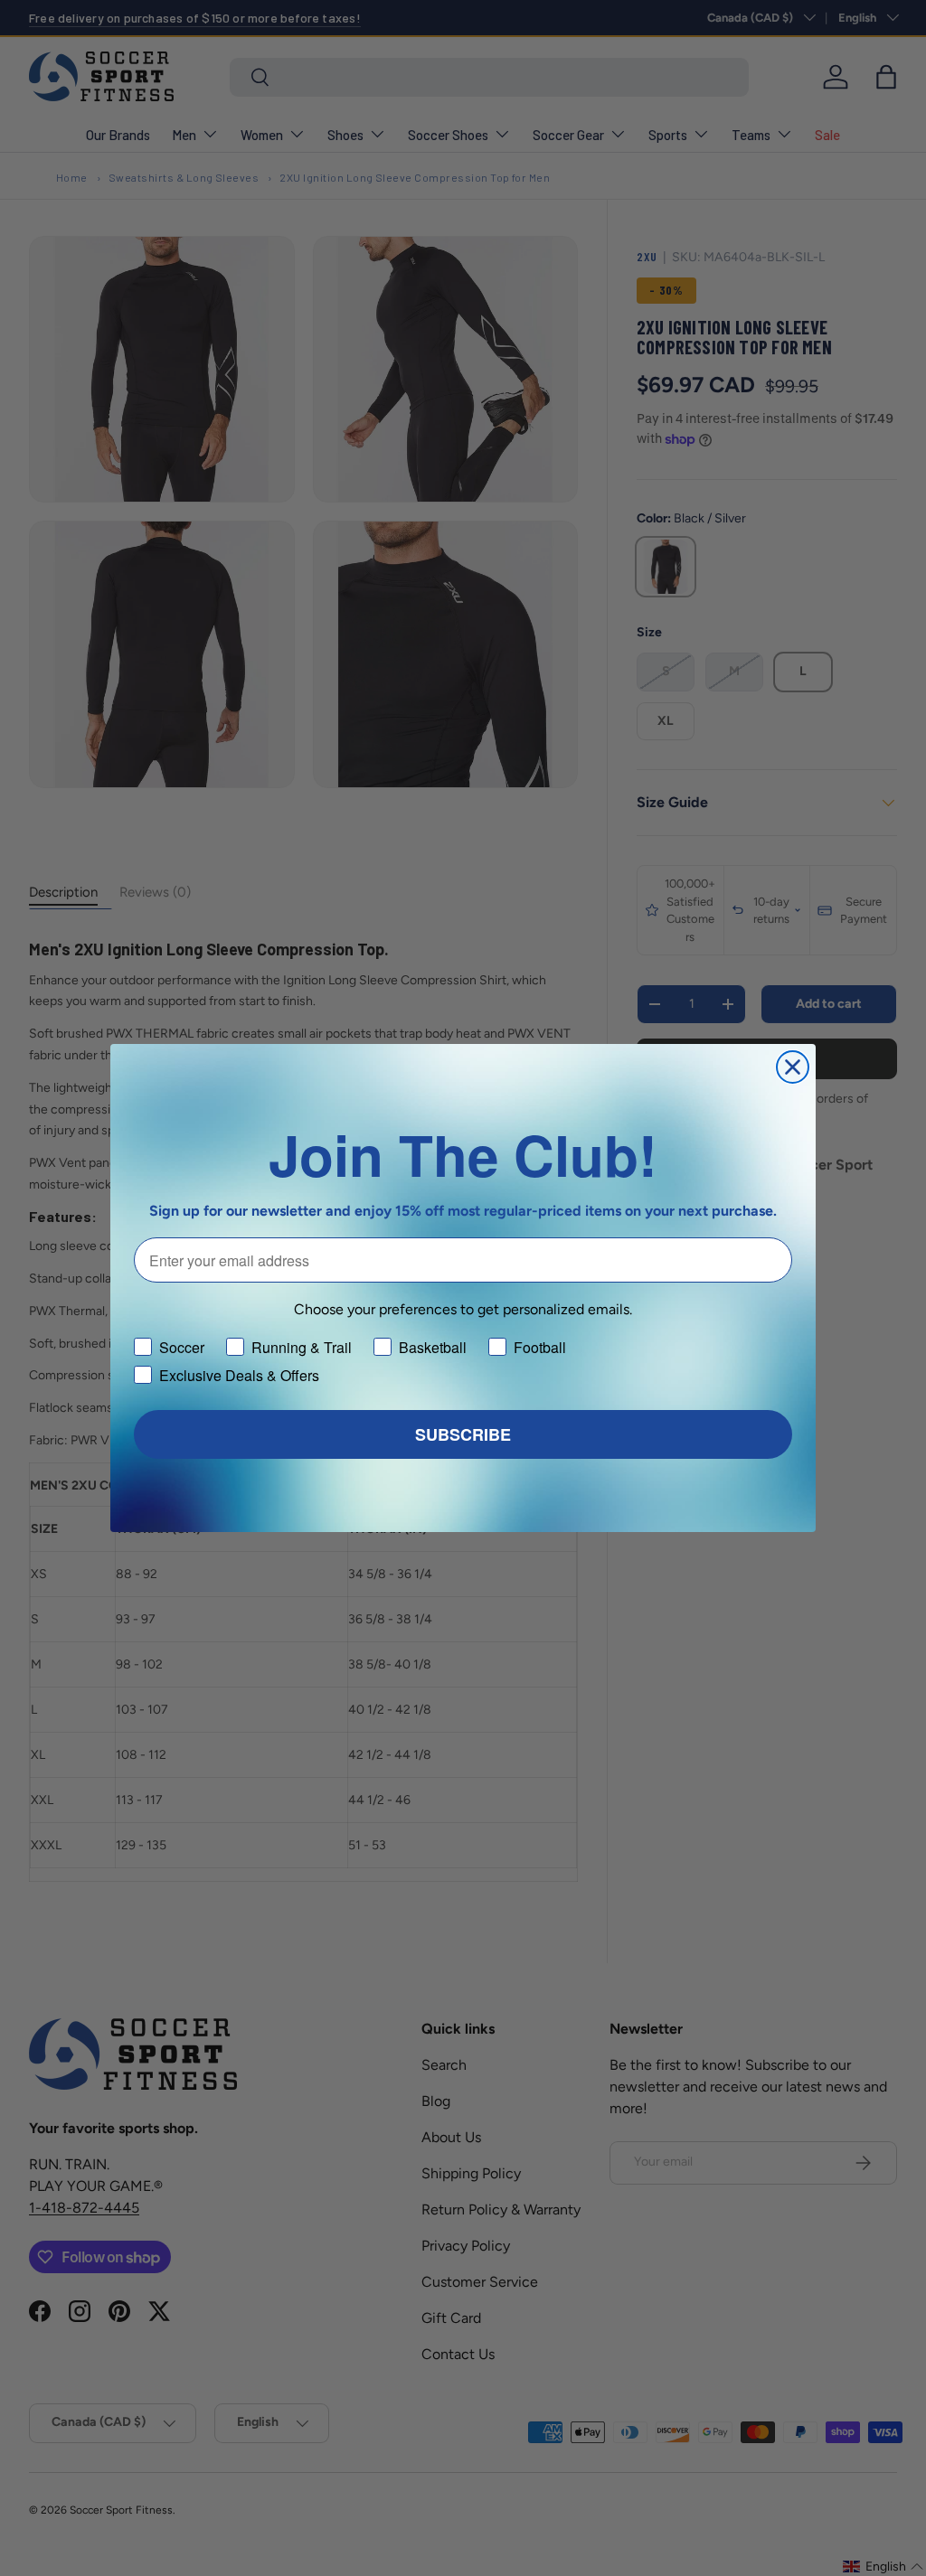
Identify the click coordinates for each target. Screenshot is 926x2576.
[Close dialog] (793, 1067)
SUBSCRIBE (463, 1434)
